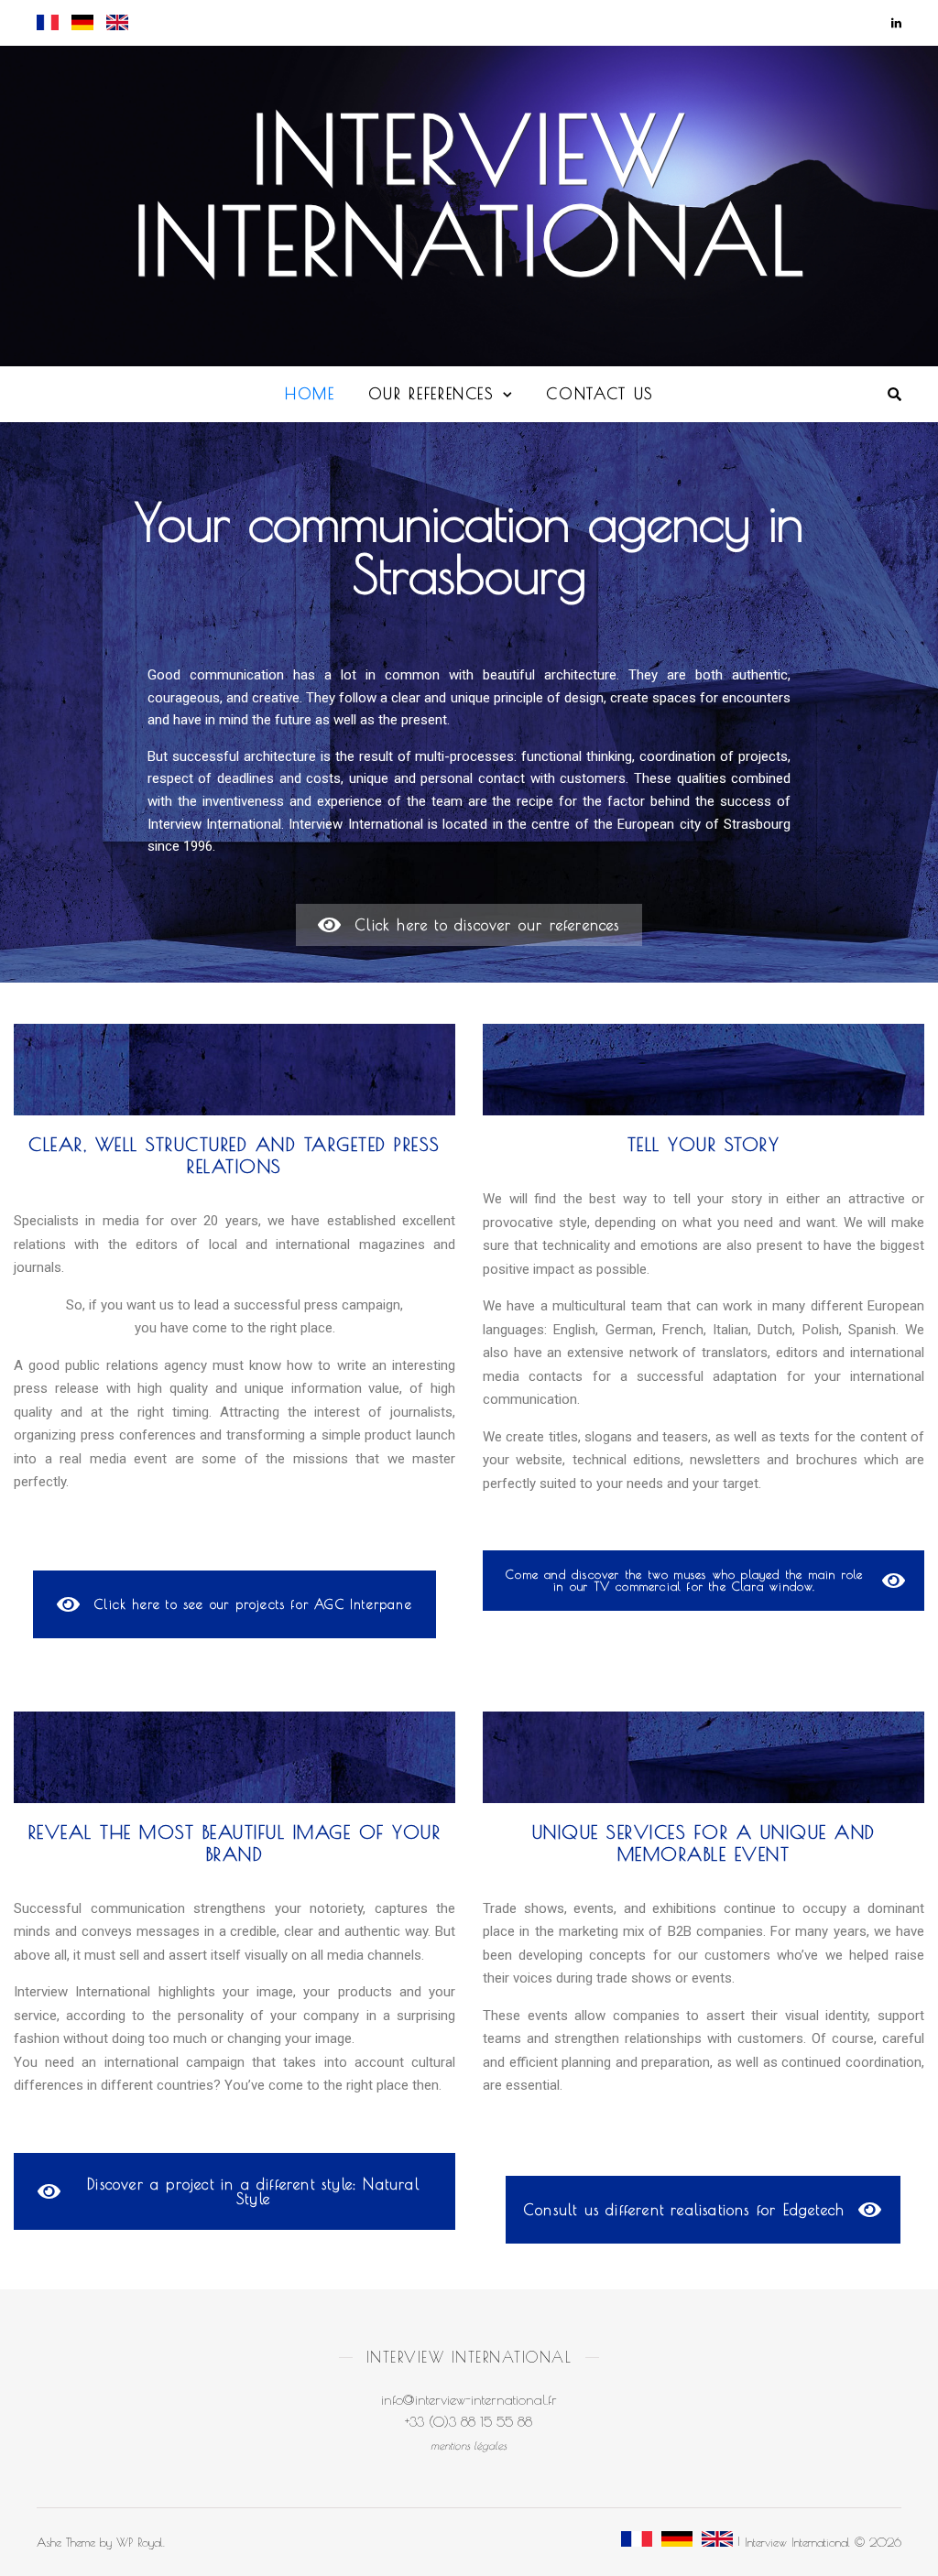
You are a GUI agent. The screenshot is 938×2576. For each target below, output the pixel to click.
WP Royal (140, 2542)
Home (310, 393)
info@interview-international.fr (469, 2400)
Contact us (600, 393)
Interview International (469, 195)
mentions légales (469, 2445)
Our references (431, 393)
